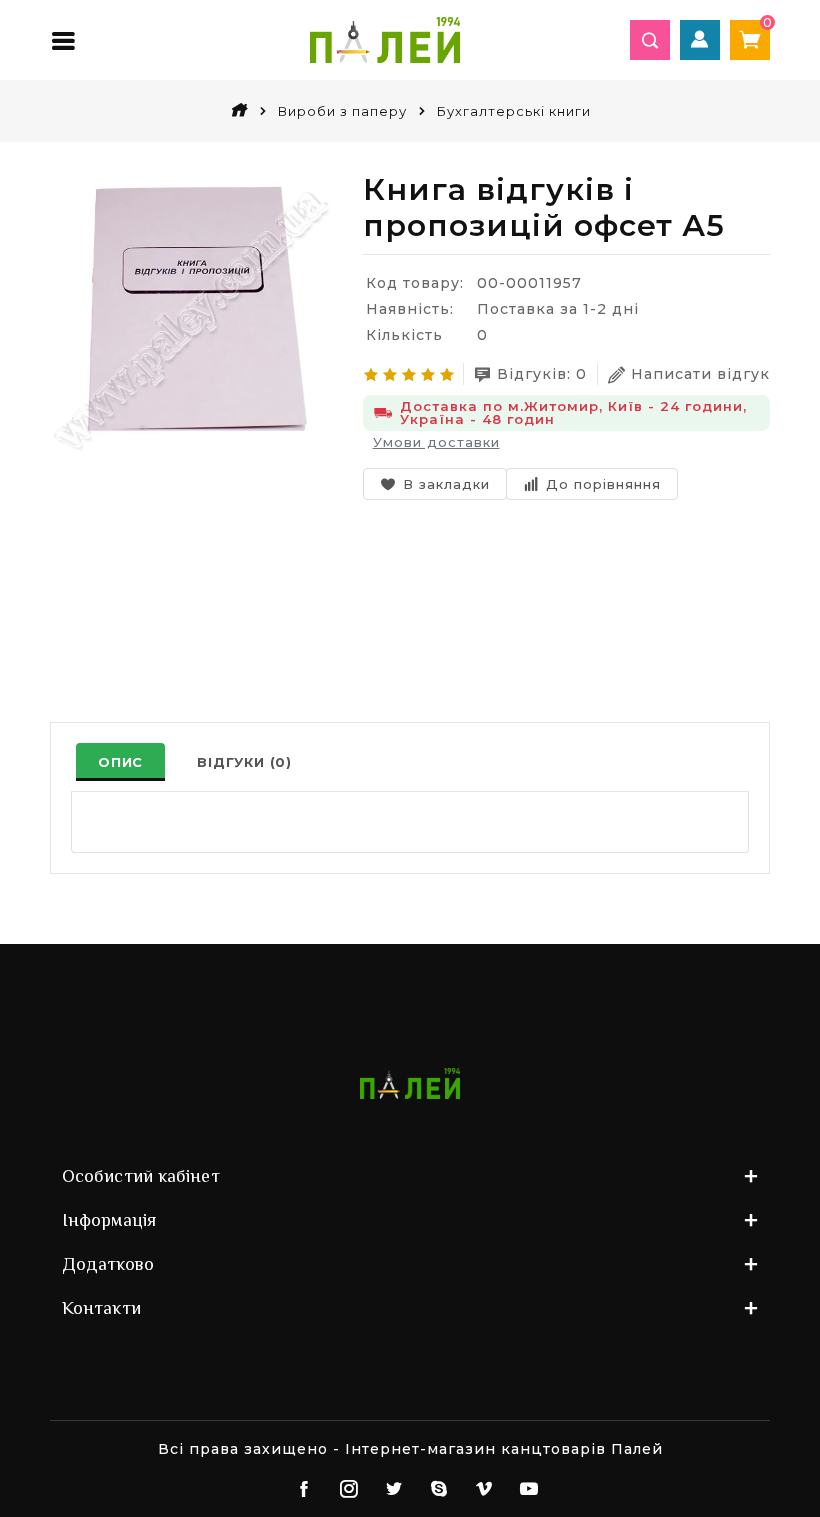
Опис (120, 762)
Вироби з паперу (342, 111)
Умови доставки (436, 442)
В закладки (446, 484)
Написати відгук (700, 374)
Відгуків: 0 (542, 374)
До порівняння (603, 484)
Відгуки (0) (244, 762)
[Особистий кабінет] (700, 40)
